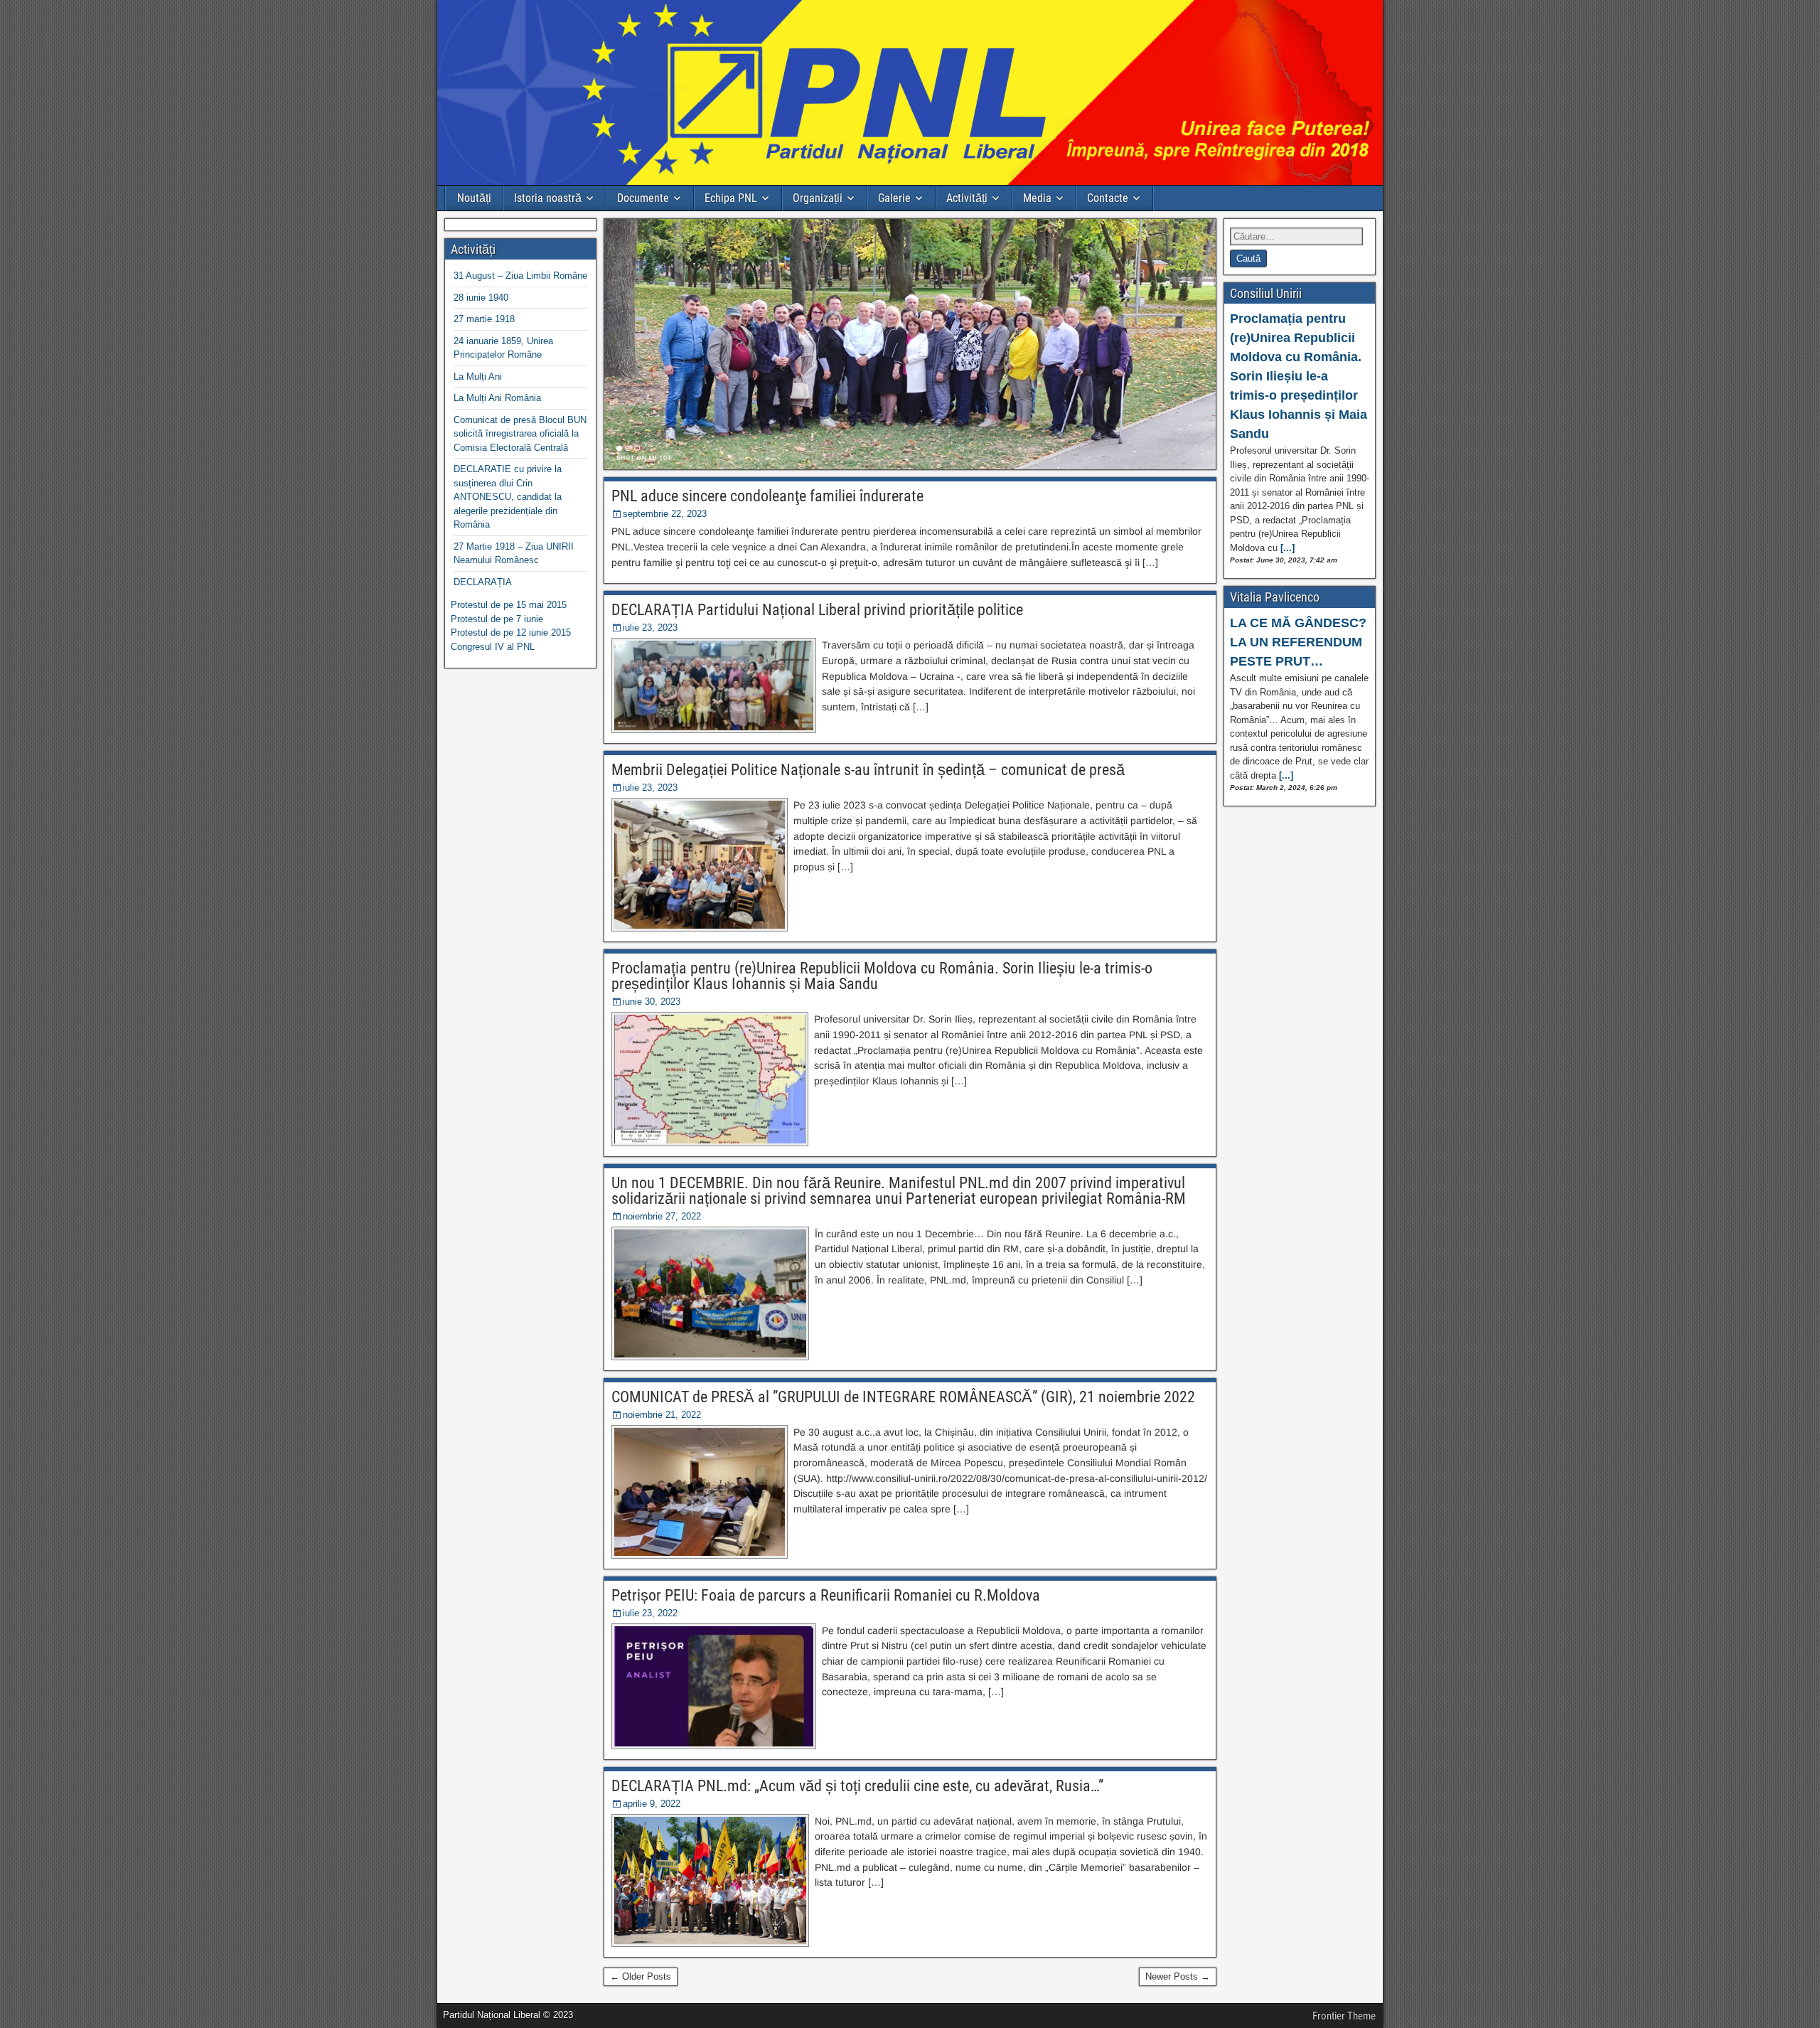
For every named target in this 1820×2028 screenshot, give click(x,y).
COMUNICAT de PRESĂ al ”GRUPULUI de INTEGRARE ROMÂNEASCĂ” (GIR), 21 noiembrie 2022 (903, 1397)
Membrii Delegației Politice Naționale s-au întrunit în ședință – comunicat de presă (868, 770)
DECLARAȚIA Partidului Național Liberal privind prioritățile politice (817, 610)
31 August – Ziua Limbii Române (520, 276)
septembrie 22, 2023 (665, 514)
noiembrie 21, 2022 (662, 1415)
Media (1037, 198)
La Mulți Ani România (497, 398)
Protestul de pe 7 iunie (497, 619)
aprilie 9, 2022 (652, 1804)
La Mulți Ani (478, 377)
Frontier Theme (1344, 2016)
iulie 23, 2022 (650, 1613)
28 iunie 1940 (481, 298)
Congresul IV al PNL (493, 647)
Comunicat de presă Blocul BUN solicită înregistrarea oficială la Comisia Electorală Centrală (520, 434)
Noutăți (474, 198)
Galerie (894, 198)
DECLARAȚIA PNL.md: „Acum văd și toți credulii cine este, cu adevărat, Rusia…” (857, 1786)
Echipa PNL (731, 198)
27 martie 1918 (484, 319)
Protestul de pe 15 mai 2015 (509, 605)
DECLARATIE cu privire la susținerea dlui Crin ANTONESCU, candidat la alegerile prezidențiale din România (508, 497)
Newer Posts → (1178, 1976)
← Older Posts (641, 1976)
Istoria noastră (548, 198)
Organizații (818, 198)
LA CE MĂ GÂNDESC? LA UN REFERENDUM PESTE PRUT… (1298, 642)
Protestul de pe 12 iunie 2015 (511, 633)
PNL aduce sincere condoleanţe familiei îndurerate (767, 496)
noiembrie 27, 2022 (662, 1216)
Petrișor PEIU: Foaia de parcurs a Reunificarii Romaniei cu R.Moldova (826, 1595)
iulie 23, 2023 (650, 628)
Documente (643, 198)
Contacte (1108, 198)
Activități (967, 198)
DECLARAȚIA (483, 582)
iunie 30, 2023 (652, 1002)
